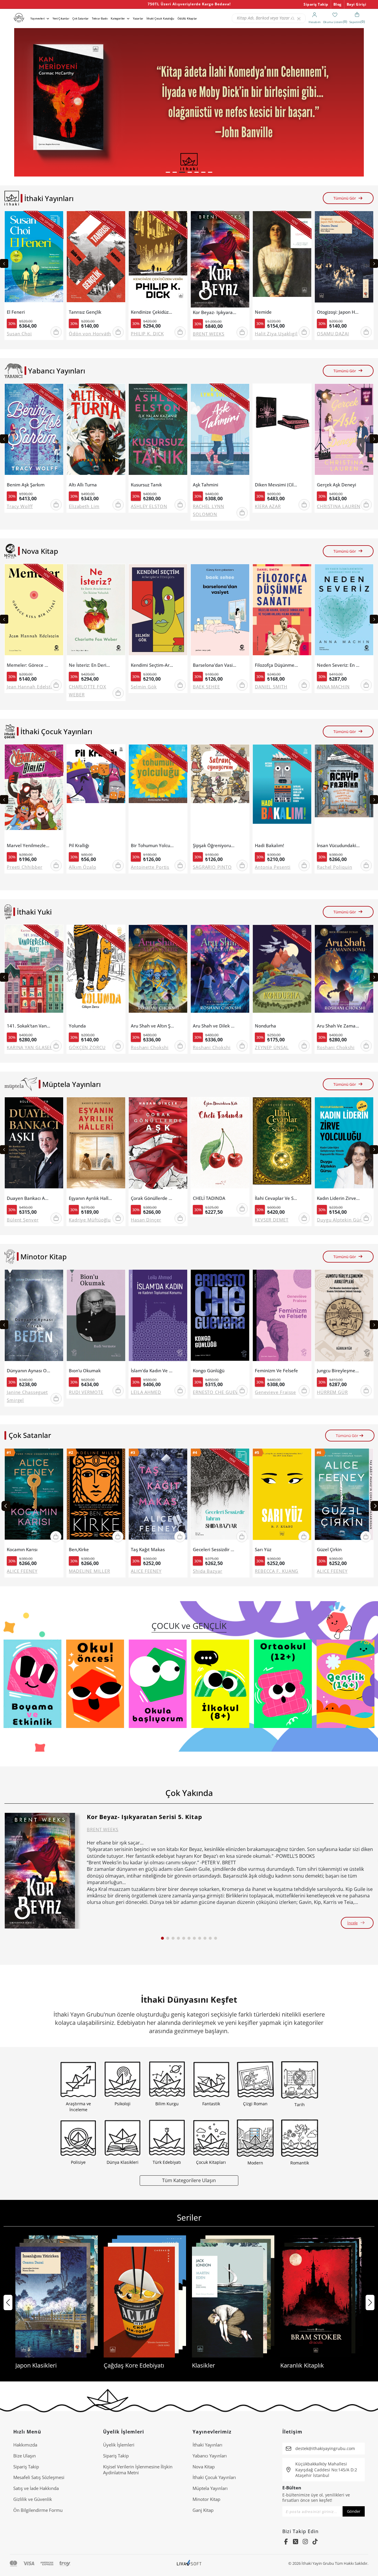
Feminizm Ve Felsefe (276, 1371)
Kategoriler (118, 18)
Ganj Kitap (203, 2510)
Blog (338, 4)
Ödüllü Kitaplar (187, 18)
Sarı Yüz (263, 1550)
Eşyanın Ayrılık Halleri (91, 1198)
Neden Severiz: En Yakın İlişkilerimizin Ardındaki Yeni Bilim (339, 665)
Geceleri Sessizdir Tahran (215, 1550)
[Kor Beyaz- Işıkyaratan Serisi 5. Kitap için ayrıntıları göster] (40, 1871)
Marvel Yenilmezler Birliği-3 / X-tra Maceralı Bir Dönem (28, 846)
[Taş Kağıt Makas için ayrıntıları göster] (158, 1497)
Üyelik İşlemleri (119, 2445)
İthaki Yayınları (207, 2445)
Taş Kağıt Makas (148, 1550)
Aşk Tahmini (206, 485)
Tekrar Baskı (100, 18)
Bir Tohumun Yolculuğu (153, 846)
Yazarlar (138, 18)
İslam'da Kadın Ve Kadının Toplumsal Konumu (153, 1371)
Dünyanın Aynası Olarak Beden (28, 1371)
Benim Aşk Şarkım (26, 485)
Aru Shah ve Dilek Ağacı (215, 1026)
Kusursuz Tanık (146, 485)
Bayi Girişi (357, 4)
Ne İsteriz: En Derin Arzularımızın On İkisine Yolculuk (91, 665)
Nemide (263, 312)
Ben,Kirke (79, 1550)
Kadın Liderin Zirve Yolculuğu (339, 1198)
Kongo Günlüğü (209, 1371)
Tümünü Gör (345, 198)
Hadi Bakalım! (269, 846)
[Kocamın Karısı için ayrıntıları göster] (34, 1497)
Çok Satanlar (80, 18)
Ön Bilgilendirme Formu (38, 2510)
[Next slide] (374, 263)
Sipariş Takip (316, 4)
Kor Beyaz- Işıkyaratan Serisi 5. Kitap (215, 312)
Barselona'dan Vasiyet (215, 665)
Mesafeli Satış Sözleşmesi (39, 2477)
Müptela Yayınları (210, 2488)
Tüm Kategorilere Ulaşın (189, 2180)
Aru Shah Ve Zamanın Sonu (339, 1026)
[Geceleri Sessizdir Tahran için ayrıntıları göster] (220, 1497)
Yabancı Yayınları (210, 2456)
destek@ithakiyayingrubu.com (325, 2448)
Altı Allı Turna (83, 485)
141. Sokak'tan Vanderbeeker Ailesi (28, 1026)
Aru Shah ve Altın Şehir (153, 1026)
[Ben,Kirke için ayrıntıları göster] (96, 1497)
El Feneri (16, 312)
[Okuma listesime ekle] (57, 219)
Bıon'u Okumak (85, 1371)
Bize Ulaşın (25, 2456)
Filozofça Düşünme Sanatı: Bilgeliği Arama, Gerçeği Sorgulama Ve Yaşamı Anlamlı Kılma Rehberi (277, 665)
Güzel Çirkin (329, 1550)
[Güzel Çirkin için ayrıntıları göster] (344, 1497)
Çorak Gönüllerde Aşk (153, 1198)
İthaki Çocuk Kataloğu (160, 18)
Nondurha (265, 1026)
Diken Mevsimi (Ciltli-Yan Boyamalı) (277, 485)
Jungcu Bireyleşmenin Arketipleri (339, 1371)
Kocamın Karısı (22, 1550)
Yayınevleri (38, 18)
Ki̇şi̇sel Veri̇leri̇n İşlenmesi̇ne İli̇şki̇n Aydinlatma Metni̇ (138, 2470)
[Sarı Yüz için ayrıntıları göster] (282, 1497)
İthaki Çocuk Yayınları (214, 2477)
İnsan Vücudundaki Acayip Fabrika (339, 846)
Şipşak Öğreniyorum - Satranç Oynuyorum (215, 846)
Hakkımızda (25, 2445)
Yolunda (77, 1026)
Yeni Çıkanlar (61, 18)
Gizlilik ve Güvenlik (33, 2499)
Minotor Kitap (206, 2499)
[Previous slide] (4, 263)
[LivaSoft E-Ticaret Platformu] (189, 2563)
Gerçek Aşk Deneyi (337, 485)
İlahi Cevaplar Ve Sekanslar (277, 1198)
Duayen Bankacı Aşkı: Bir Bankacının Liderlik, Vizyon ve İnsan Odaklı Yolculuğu (28, 1198)
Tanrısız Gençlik (85, 312)
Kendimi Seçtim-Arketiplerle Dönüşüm (153, 665)
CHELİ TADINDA (209, 1198)
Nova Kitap (204, 2467)
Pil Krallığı (79, 846)
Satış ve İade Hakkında (36, 2488)
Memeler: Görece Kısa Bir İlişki (28, 665)
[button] (168, 172)
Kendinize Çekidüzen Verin (153, 312)
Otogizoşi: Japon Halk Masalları (339, 312)
